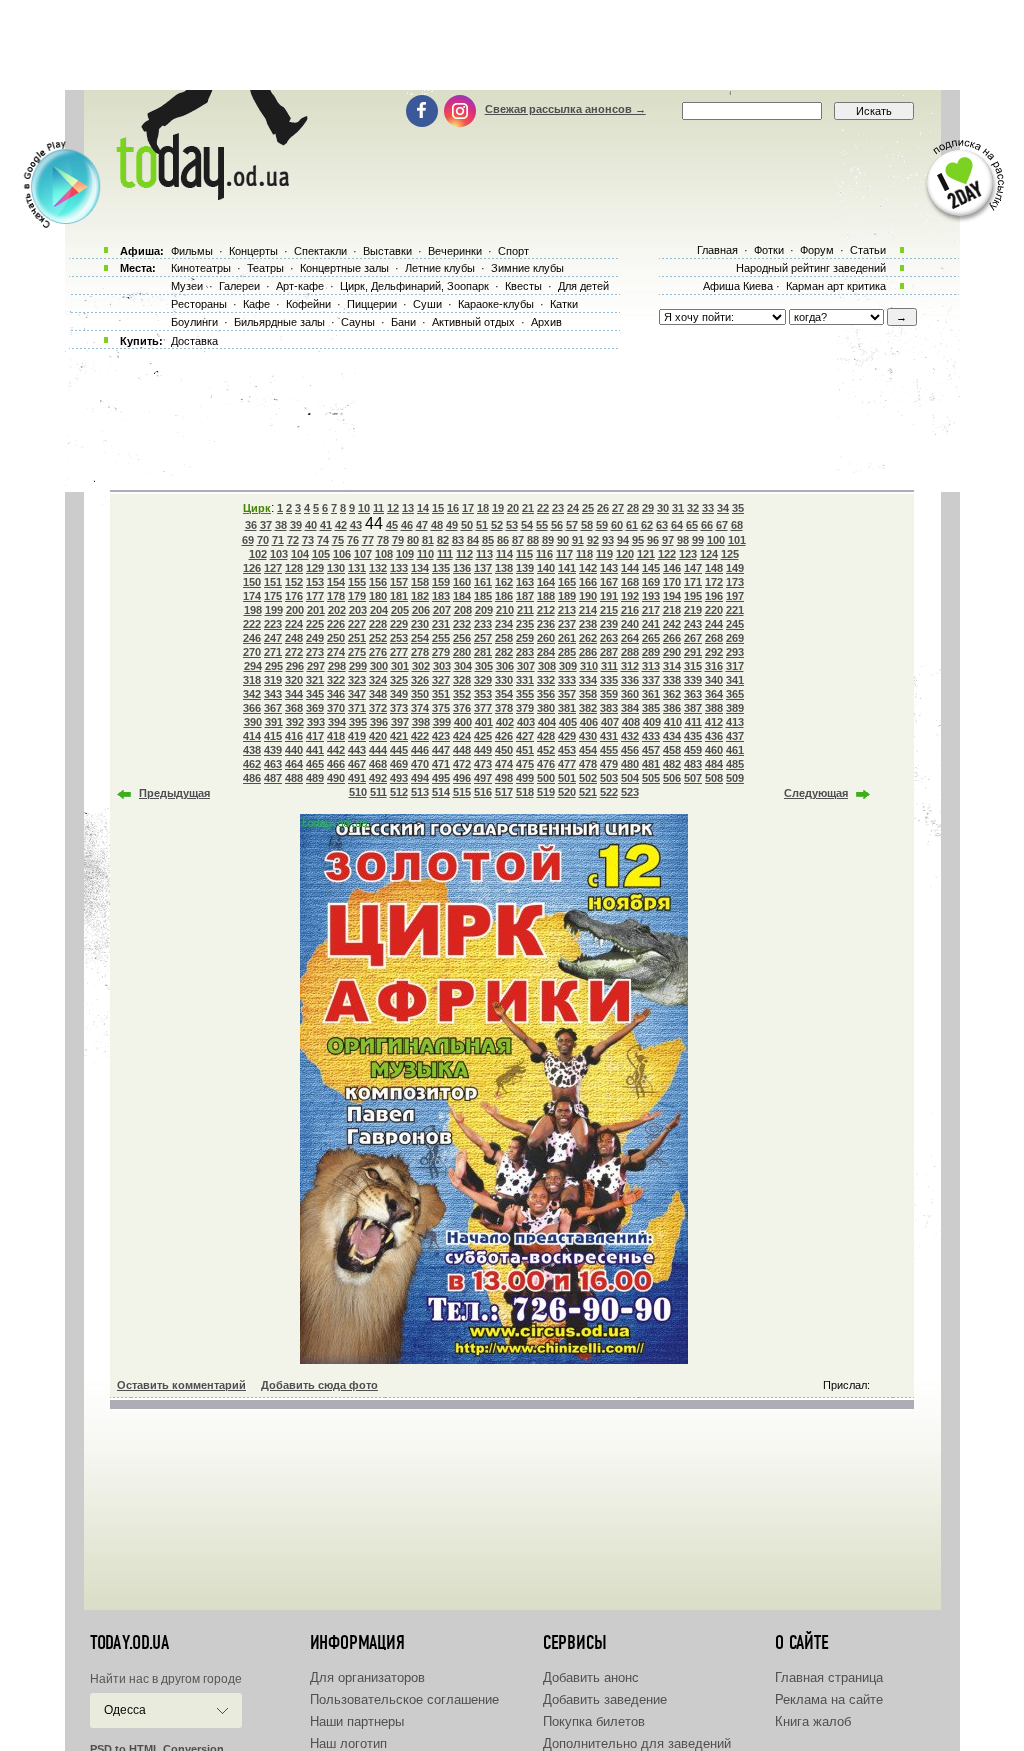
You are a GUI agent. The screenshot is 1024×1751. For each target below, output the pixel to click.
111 (445, 554)
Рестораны (199, 304)
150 (252, 582)
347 (357, 694)
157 (399, 582)
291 (693, 652)
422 (420, 736)
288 (630, 652)
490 (336, 778)
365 (735, 694)
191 (609, 596)
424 (462, 736)
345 (315, 694)
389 (735, 708)
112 (464, 554)
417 (315, 736)
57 (572, 525)
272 (294, 652)
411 (693, 722)
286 (588, 652)
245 (735, 624)
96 (653, 540)
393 (316, 722)
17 (468, 508)
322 (336, 680)
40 (311, 525)
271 (273, 652)
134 (420, 568)
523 (630, 792)
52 (497, 525)
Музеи (187, 286)
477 (567, 764)
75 (338, 540)
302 (421, 666)
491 (357, 778)
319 (273, 680)
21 (528, 508)
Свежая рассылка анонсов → (565, 109)
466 (336, 764)
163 (525, 582)
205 (400, 610)
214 (588, 610)
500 (546, 778)
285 (567, 652)
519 (546, 792)
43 (356, 525)
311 (609, 666)
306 (505, 666)
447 (441, 750)
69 (248, 540)
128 (294, 568)
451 (525, 750)
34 (723, 508)
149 (735, 568)
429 (567, 736)
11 (378, 508)
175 (273, 596)
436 (714, 736)
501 (567, 778)
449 (483, 750)
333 (567, 680)
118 (584, 554)
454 (588, 750)
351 (441, 694)
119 (604, 554)
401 (484, 722)
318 (252, 680)
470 (420, 764)
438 (252, 750)
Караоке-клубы (496, 304)
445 (399, 750)
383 (609, 708)
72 (293, 540)
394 (337, 722)
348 (378, 694)
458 (672, 750)
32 (693, 508)
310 (589, 666)
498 (504, 778)
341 (735, 680)
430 (588, 736)
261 (567, 638)
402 (505, 722)
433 (651, 736)
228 (378, 624)
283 (525, 652)
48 (437, 525)
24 (573, 508)
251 (357, 638)
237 (567, 624)
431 (609, 736)
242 (672, 624)
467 (357, 764)
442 (336, 750)
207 (442, 610)
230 (420, 624)
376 (462, 708)
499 (525, 778)
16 (453, 508)
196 (714, 596)
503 (609, 778)
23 (558, 508)
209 (484, 610)
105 (321, 554)
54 (527, 525)
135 (441, 568)
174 (252, 596)
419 (357, 736)
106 (342, 554)
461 (735, 750)
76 (353, 540)
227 (357, 624)
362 (672, 694)
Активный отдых (473, 322)
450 (504, 750)
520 (567, 792)
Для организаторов (367, 1677)
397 (400, 722)
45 (392, 525)
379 (525, 708)
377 (483, 708)
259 (525, 638)
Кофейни (308, 304)
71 (278, 540)
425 (483, 736)
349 (399, 694)
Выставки (387, 251)
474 (504, 764)
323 (357, 680)
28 (633, 508)
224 (294, 624)
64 (677, 525)
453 (567, 750)
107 (363, 554)
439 (273, 750)
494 (420, 778)
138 (504, 568)
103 (279, 554)
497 (483, 778)
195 (693, 596)
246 (252, 638)
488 (294, 778)
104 (300, 554)
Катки (564, 304)
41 (326, 525)
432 (630, 736)
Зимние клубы (527, 268)
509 (735, 778)
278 (420, 652)
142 (588, 568)
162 (504, 582)
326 (420, 680)
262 (588, 638)
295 (274, 666)
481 (651, 764)
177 (315, 596)
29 (648, 508)
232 (462, 624)
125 (730, 554)
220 (714, 610)
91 (578, 540)
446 (420, 750)
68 (737, 525)
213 (567, 610)
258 (504, 638)
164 (546, 582)
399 (442, 722)
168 (630, 582)
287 (609, 652)
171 (693, 582)
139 (525, 568)
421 (399, 736)
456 (630, 750)
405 (568, 722)
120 (625, 554)
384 (630, 708)
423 (441, 736)
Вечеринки (455, 251)
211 (525, 610)
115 (524, 554)
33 (708, 508)
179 (357, 596)
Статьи (868, 250)
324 (378, 680)
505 (651, 778)
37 (266, 525)
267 (693, 638)
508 (714, 778)
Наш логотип (348, 1743)
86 (503, 540)
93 (608, 540)
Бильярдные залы (279, 322)
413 (735, 722)
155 (357, 582)
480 (630, 764)
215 (609, 610)
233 (483, 624)
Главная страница (829, 1677)
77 (368, 540)
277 (399, 652)
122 (667, 554)
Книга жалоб (813, 1721)
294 (253, 666)
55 (542, 525)
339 (693, 680)
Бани (403, 322)
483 (693, 764)
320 (294, 680)
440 (294, 750)
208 (463, 610)
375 (441, 708)
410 (673, 722)
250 (336, 638)
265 (651, 638)
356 (546, 694)
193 (651, 596)
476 (546, 764)
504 (630, 778)
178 (336, 596)
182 (420, 596)
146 (672, 568)
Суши (427, 304)
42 (341, 525)
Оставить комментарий (181, 1385)
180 (378, 596)
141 (567, 568)
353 (483, 694)
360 (630, 694)
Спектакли (320, 251)
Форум (817, 250)
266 (672, 638)
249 (315, 638)
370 (336, 708)
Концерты (253, 251)
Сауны (358, 322)
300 (379, 666)
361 (651, 694)
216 (630, 610)
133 (399, 568)
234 (504, 624)
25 (588, 508)
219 (693, 610)
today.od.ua (129, 1643)
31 (678, 508)
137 (483, 568)
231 (441, 624)
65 (692, 525)
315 (693, 666)
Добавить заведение (605, 1699)
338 (672, 680)
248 (294, 638)
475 (525, 764)
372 (378, 708)
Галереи (239, 286)
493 (399, 778)
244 (714, 624)
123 (688, 554)
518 (525, 792)
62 (647, 525)
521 (588, 792)
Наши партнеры (357, 1721)
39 (296, 525)
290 (672, 652)
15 (438, 508)
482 (672, 764)
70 (263, 540)
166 (588, 582)
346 (336, 694)
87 (518, 540)
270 (252, 652)
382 (588, 708)
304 (463, 666)
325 (399, 680)
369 (315, 708)
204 (379, 610)
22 (543, 508)
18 (483, 508)
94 (623, 540)
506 (672, 778)
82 (443, 540)
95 (638, 540)
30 (663, 508)
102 (258, 554)
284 (546, 652)
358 (588, 694)
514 (441, 792)
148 (714, 568)
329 (483, 680)
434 (672, 736)
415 (273, 736)
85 (488, 540)
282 (504, 652)
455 (609, 750)
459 (693, 750)
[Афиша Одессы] (208, 195)
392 (295, 722)
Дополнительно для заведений (637, 1743)
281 (483, 652)
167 (609, 582)
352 (462, 694)
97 (668, 540)
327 (441, 680)
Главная (717, 250)
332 (546, 680)
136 (462, 568)
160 (462, 582)
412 (714, 722)
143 (609, 568)
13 (408, 508)
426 (504, 736)
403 (526, 722)
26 (603, 508)
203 (358, 610)
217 (651, 610)
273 (315, 652)
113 (484, 554)
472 (462, 764)
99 (698, 540)
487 (273, 778)
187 (525, 596)
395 (358, 722)
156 (378, 582)
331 (525, 680)
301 (400, 666)
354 (504, 694)
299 (358, 666)
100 (716, 540)
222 (252, 624)
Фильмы (192, 251)
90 (563, 540)
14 (423, 508)
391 (274, 722)
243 (693, 624)
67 (722, 525)
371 (357, 708)
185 (483, 596)
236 (546, 624)
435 (693, 736)
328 (462, 680)
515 (462, 792)
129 (315, 568)
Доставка (194, 341)
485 (735, 764)
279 (441, 652)
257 (483, 638)
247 (273, 638)
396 (379, 722)
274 (336, 652)
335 (609, 680)
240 (630, 624)
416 (294, 736)
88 (533, 540)
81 (428, 540)
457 (651, 750)
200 (295, 610)
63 (662, 525)
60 (617, 525)
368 (294, 708)
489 (315, 778)
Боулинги (194, 322)
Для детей (583, 286)
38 (281, 525)
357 (567, 694)
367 (273, 708)
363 (693, 694)
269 (735, 638)
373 (399, 708)
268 (714, 638)
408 (631, 722)
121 (646, 554)
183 (441, 596)
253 (399, 638)
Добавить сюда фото (319, 1385)
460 (714, 750)
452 (546, 750)
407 (610, 722)
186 (504, 596)
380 (546, 708)
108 (384, 554)
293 (735, 652)
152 (294, 582)
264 (630, 638)
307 (526, 666)
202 (337, 610)
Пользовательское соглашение (404, 1699)
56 (557, 525)
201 (316, 610)
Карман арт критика (836, 286)
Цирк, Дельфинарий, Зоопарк (414, 286)
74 (323, 540)
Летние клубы (440, 268)
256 (462, 638)
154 (336, 582)
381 (567, 708)
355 (525, 694)
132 (378, 568)
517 (504, 792)
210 (505, 610)
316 (714, 666)
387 (693, 708)
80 (413, 540)
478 (588, 764)
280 (462, 652)
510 (358, 792)
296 (295, 666)
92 (593, 540)
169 (651, 582)
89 (548, 540)
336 (630, 680)
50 (467, 525)
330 (504, 680)
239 (609, 624)
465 (315, 764)
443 (357, 750)
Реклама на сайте (829, 1699)
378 (504, 708)
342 (252, 694)
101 (737, 540)
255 (441, 638)
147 (693, 568)
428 (546, 736)
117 (564, 554)
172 (714, 582)
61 (632, 525)
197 (735, 596)
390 (253, 722)
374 (420, 708)
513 (420, 792)
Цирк (257, 508)
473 (483, 764)
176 (294, 596)
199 (274, 610)
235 (525, 624)
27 (618, 508)
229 (399, 624)
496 (462, 778)
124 (709, 554)
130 (336, 568)
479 (609, 764)
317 (735, 666)
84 (473, 540)
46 (407, 525)
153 (315, 582)
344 (294, 694)
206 (421, 610)
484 (714, 764)
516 (483, 792)
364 (714, 694)
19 (498, 508)
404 (547, 722)
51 (482, 525)
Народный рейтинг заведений (811, 268)
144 (630, 568)
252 (378, 638)
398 (421, 722)
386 (672, 708)
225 (315, 624)
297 (316, 666)
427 (525, 736)
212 (546, 610)
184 (462, 596)
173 (735, 582)
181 (399, 596)
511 (378, 792)
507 (693, 778)
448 (462, 750)
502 (588, 778)
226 (336, 624)
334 (588, 680)
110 (425, 554)
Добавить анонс (591, 1677)
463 (273, 764)
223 (273, 624)
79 (398, 540)
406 (589, 722)
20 (513, 508)
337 (651, 680)
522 (609, 792)
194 (672, 596)
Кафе (256, 304)
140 (546, 568)
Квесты (523, 286)
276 (378, 652)
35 (738, 508)
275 (357, 652)
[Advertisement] (512, 45)
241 (651, 624)
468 (378, 764)
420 (378, 736)
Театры (265, 268)
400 (463, 722)
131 (357, 568)
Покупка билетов (594, 1721)
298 (337, 666)
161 (483, 582)
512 (399, 792)
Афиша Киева (738, 286)
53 (512, 525)
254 (420, 638)
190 (588, 596)
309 (568, 666)
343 (273, 694)
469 (399, 764)
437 (735, 736)
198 (253, 610)
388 (714, 708)
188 (546, 596)
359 (609, 694)
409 (652, 722)
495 (441, 778)
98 (683, 540)
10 (364, 508)
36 (251, 525)
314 (672, 666)
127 (273, 568)
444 (378, 750)
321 (315, 680)
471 (441, 764)
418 (336, 736)
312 (630, 666)
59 (602, 525)
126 (252, 568)
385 (651, 708)
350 (420, 694)
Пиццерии (372, 304)
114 (504, 554)
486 (252, 778)
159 (441, 582)
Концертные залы (344, 268)
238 (588, 624)
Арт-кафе (300, 286)
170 (672, 582)
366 (252, 708)
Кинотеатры (201, 268)
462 (252, 764)
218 (672, 610)
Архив (546, 322)
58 (587, 525)
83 (458, 540)
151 (273, 582)
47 (422, 525)
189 (567, 596)
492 (378, 778)
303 (442, 666)
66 (707, 525)
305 (484, 666)
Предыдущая (174, 793)
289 (651, 652)
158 (420, 582)
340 (714, 680)
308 (547, 666)
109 (405, 554)
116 (544, 554)
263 (609, 638)
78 (383, 540)
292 (714, 652)
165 (567, 582)
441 (315, 750)
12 (393, 508)
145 (651, 568)
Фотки (769, 250)
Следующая (816, 793)
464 (294, 764)
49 (452, 525)
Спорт (513, 251)
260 (546, 638)
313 (651, 666)
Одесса (125, 1710)
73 (308, 540)
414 (252, 736)
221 (735, 610)
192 (630, 596)
